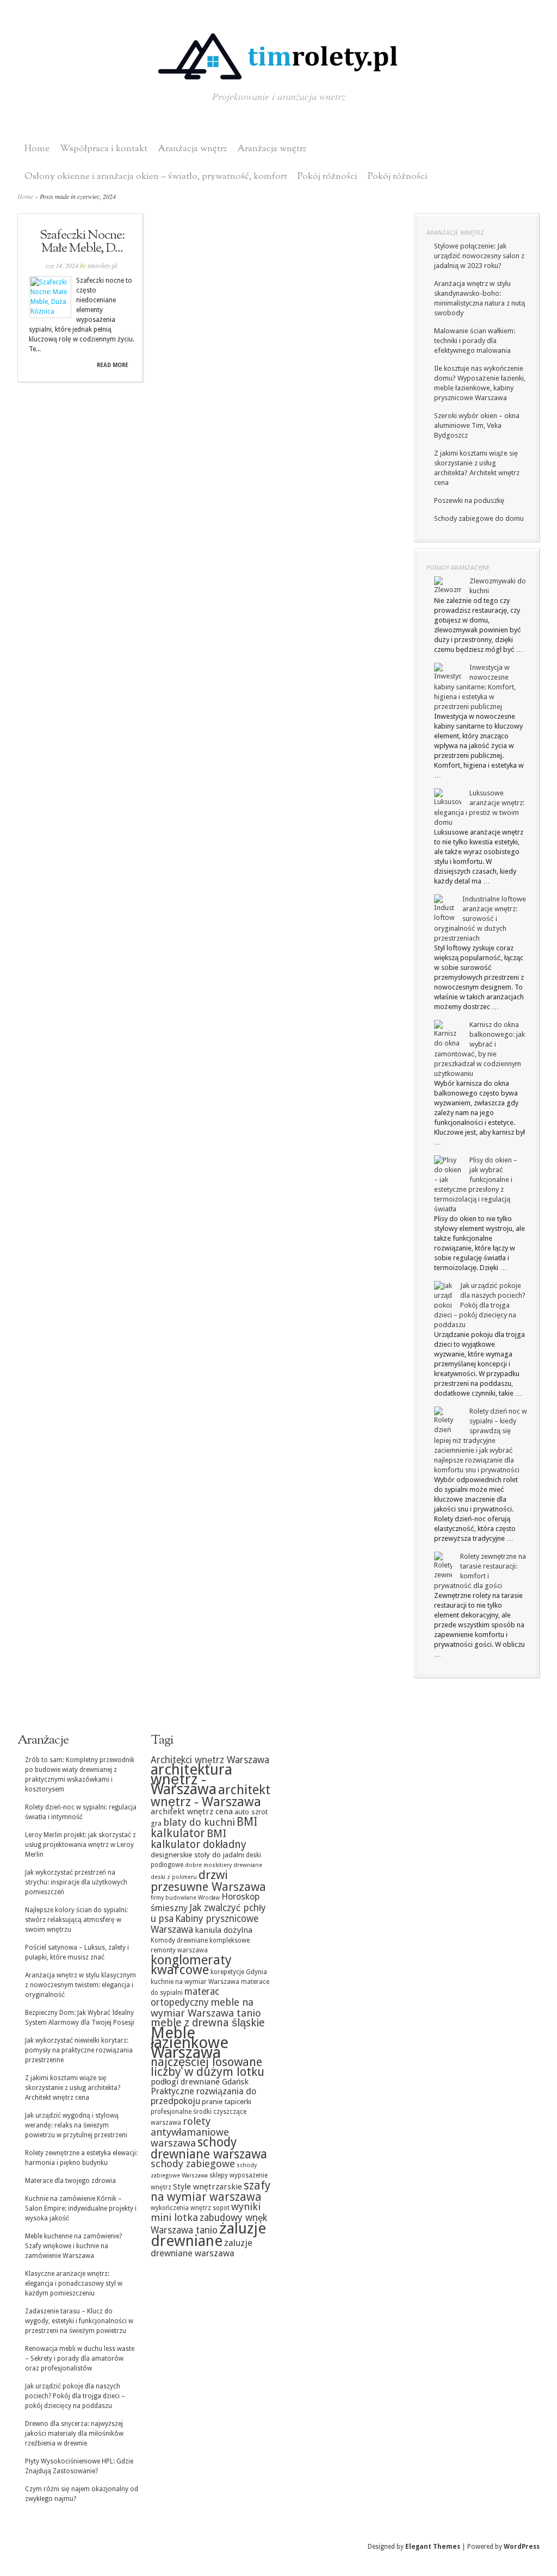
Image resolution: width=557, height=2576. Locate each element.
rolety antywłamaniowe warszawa (190, 2132)
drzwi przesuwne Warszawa (208, 1881)
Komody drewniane (179, 1940)
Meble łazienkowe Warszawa (190, 2043)
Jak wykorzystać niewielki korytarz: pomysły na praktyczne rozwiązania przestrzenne (79, 2050)
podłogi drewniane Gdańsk (200, 2082)
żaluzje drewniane (208, 2235)
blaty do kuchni (199, 1822)
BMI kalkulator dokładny (199, 1839)
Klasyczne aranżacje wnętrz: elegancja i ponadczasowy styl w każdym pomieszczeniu (74, 2283)
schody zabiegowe (193, 2164)
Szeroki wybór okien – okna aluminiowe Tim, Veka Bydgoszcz (477, 425)
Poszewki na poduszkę (469, 500)
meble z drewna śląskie (208, 2023)
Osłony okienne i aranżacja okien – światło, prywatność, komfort (156, 176)
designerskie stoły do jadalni (197, 1855)
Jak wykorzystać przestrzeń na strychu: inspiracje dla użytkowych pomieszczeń (76, 1882)
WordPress (522, 2547)
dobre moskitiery (208, 1865)
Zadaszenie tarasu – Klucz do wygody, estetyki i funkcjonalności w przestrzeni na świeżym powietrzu (79, 2321)
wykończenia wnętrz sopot (190, 2208)
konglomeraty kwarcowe (191, 1965)
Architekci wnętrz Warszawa (210, 1760)
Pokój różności (327, 176)
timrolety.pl (102, 265)
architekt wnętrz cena (192, 1812)
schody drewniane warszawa (209, 2148)
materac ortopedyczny (185, 1997)
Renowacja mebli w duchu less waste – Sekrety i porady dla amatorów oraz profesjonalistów (80, 2359)
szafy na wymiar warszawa (211, 2191)
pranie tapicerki (227, 2101)
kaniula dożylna (224, 1930)
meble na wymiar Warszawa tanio (206, 2008)
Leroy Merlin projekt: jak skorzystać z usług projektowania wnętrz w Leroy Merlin (81, 1845)
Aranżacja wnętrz (192, 149)
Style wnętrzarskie (208, 2187)
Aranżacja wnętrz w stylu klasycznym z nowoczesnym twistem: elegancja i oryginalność (81, 1985)
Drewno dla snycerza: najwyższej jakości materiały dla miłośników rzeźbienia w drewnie (74, 2434)
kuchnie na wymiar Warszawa (195, 1982)
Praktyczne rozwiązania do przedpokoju (203, 2096)
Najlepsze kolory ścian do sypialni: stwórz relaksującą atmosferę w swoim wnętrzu (76, 1920)
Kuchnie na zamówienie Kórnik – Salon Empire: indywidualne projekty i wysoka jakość (81, 2208)
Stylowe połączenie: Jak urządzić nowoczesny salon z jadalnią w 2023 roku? (479, 256)
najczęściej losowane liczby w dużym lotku (208, 2067)
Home (37, 149)
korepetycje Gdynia (239, 1972)
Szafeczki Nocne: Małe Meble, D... (82, 242)
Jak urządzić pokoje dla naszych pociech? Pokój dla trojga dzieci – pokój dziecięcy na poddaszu (480, 1305)
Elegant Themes (433, 2547)
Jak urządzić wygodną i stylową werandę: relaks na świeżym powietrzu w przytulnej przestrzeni (76, 2125)
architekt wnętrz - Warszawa (211, 1796)
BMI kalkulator (204, 1828)
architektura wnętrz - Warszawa (191, 1779)
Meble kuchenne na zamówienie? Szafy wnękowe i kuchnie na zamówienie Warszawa (73, 2246)
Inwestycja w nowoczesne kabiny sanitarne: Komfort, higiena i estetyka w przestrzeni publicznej (475, 687)
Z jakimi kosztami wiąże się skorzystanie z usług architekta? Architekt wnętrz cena (73, 2088)
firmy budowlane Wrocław (185, 1898)
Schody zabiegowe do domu (479, 518)
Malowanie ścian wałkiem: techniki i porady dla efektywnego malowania (475, 341)
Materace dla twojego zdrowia (70, 2181)
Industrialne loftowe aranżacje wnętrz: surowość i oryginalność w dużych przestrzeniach (480, 919)
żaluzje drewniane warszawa (202, 2248)
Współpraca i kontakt (104, 149)
